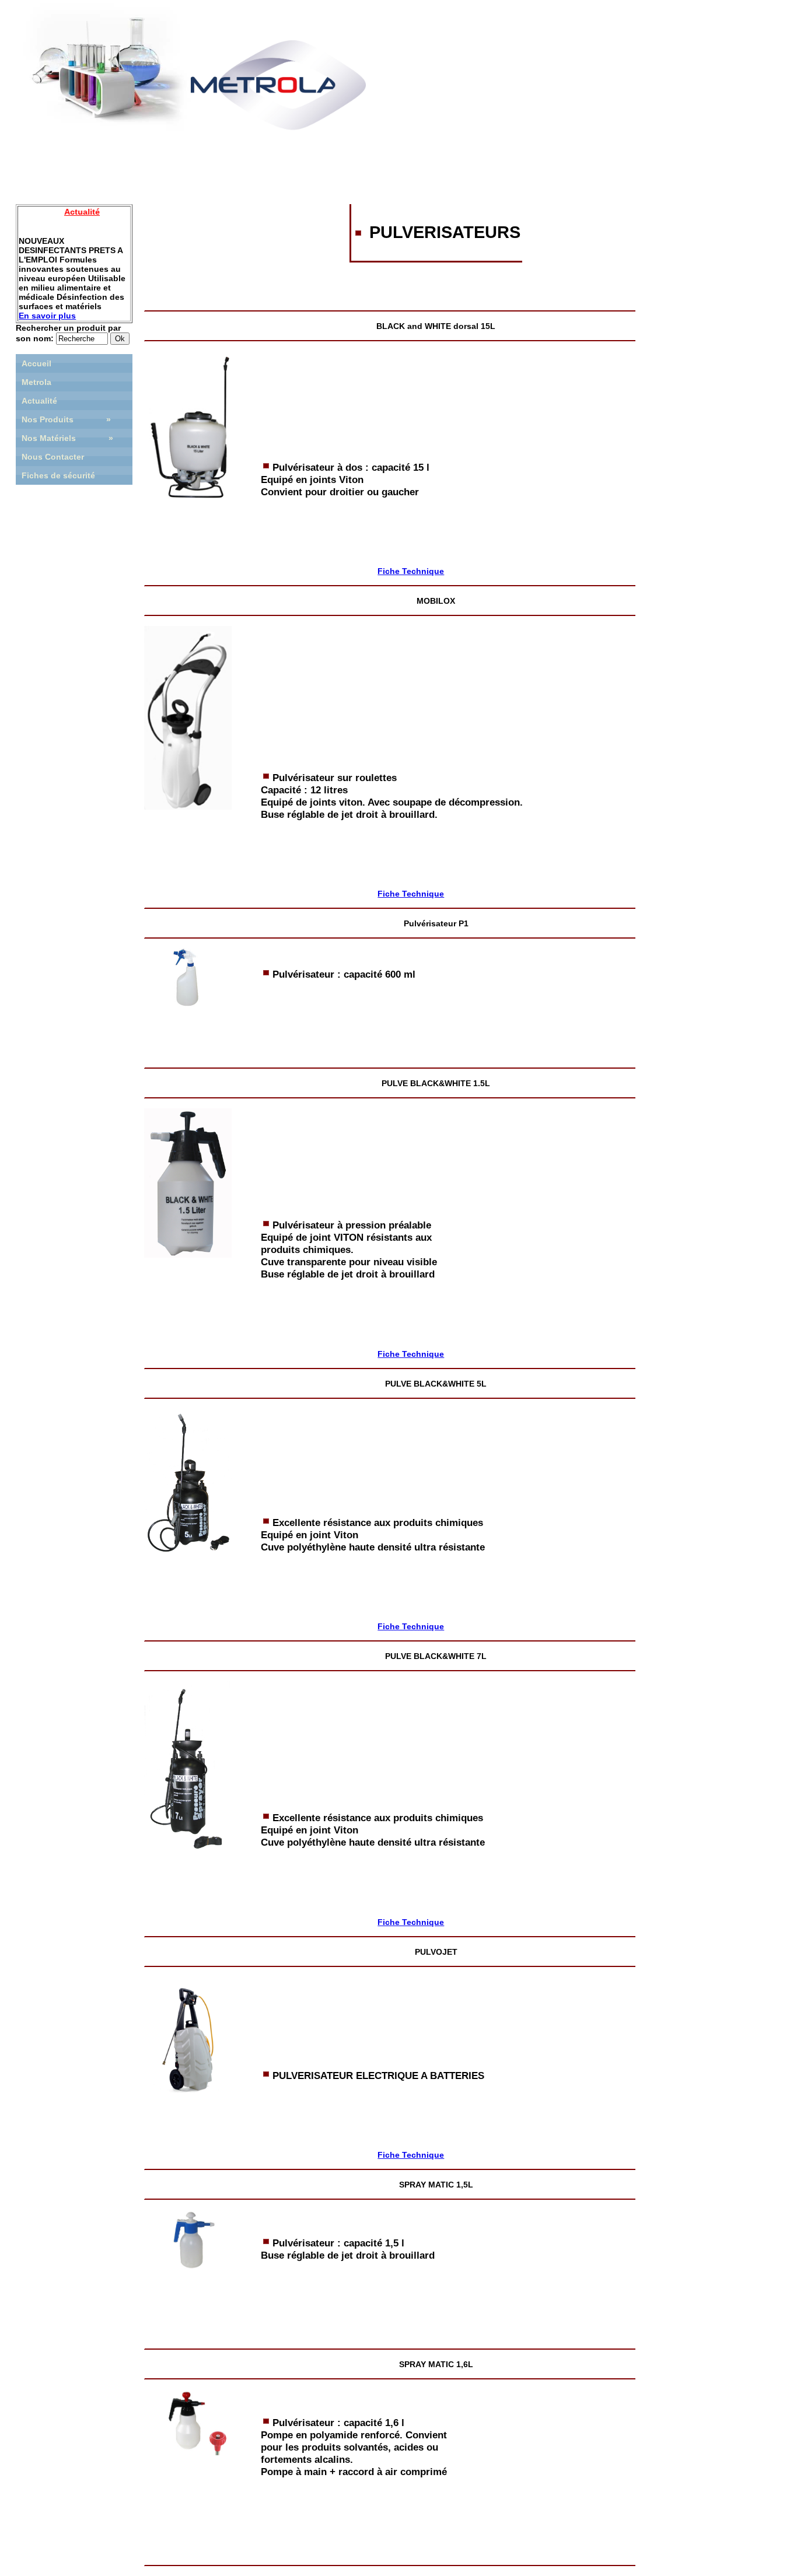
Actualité (39, 401)
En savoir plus (47, 316)
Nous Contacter (53, 457)
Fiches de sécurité (58, 475)
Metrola (36, 382)
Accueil (36, 363)
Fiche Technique (411, 571)
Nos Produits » (66, 419)
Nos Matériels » (67, 438)
